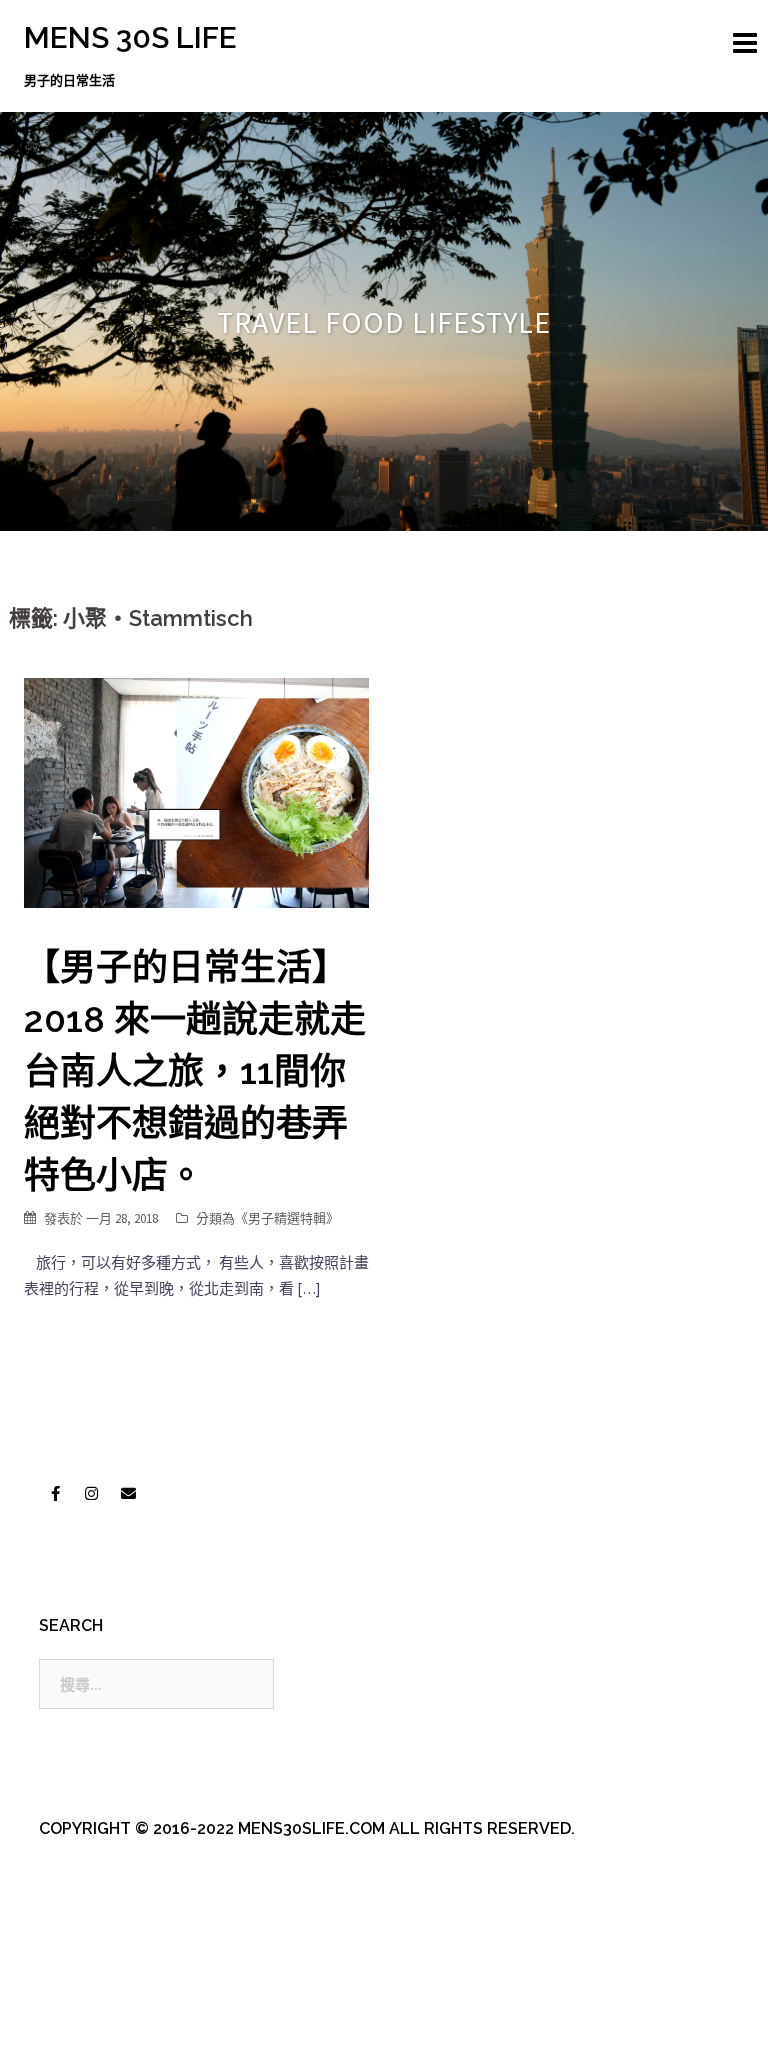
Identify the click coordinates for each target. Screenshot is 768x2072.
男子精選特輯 (287, 1218)
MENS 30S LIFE (130, 37)
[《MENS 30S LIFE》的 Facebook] (55, 1494)
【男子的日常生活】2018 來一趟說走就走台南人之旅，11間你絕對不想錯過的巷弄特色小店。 (195, 1071)
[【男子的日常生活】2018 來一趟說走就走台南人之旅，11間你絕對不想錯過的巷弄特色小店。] (196, 791)
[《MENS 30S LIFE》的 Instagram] (92, 1494)
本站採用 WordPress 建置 (106, 2039)
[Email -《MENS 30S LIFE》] (128, 1494)
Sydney (454, 2039)
